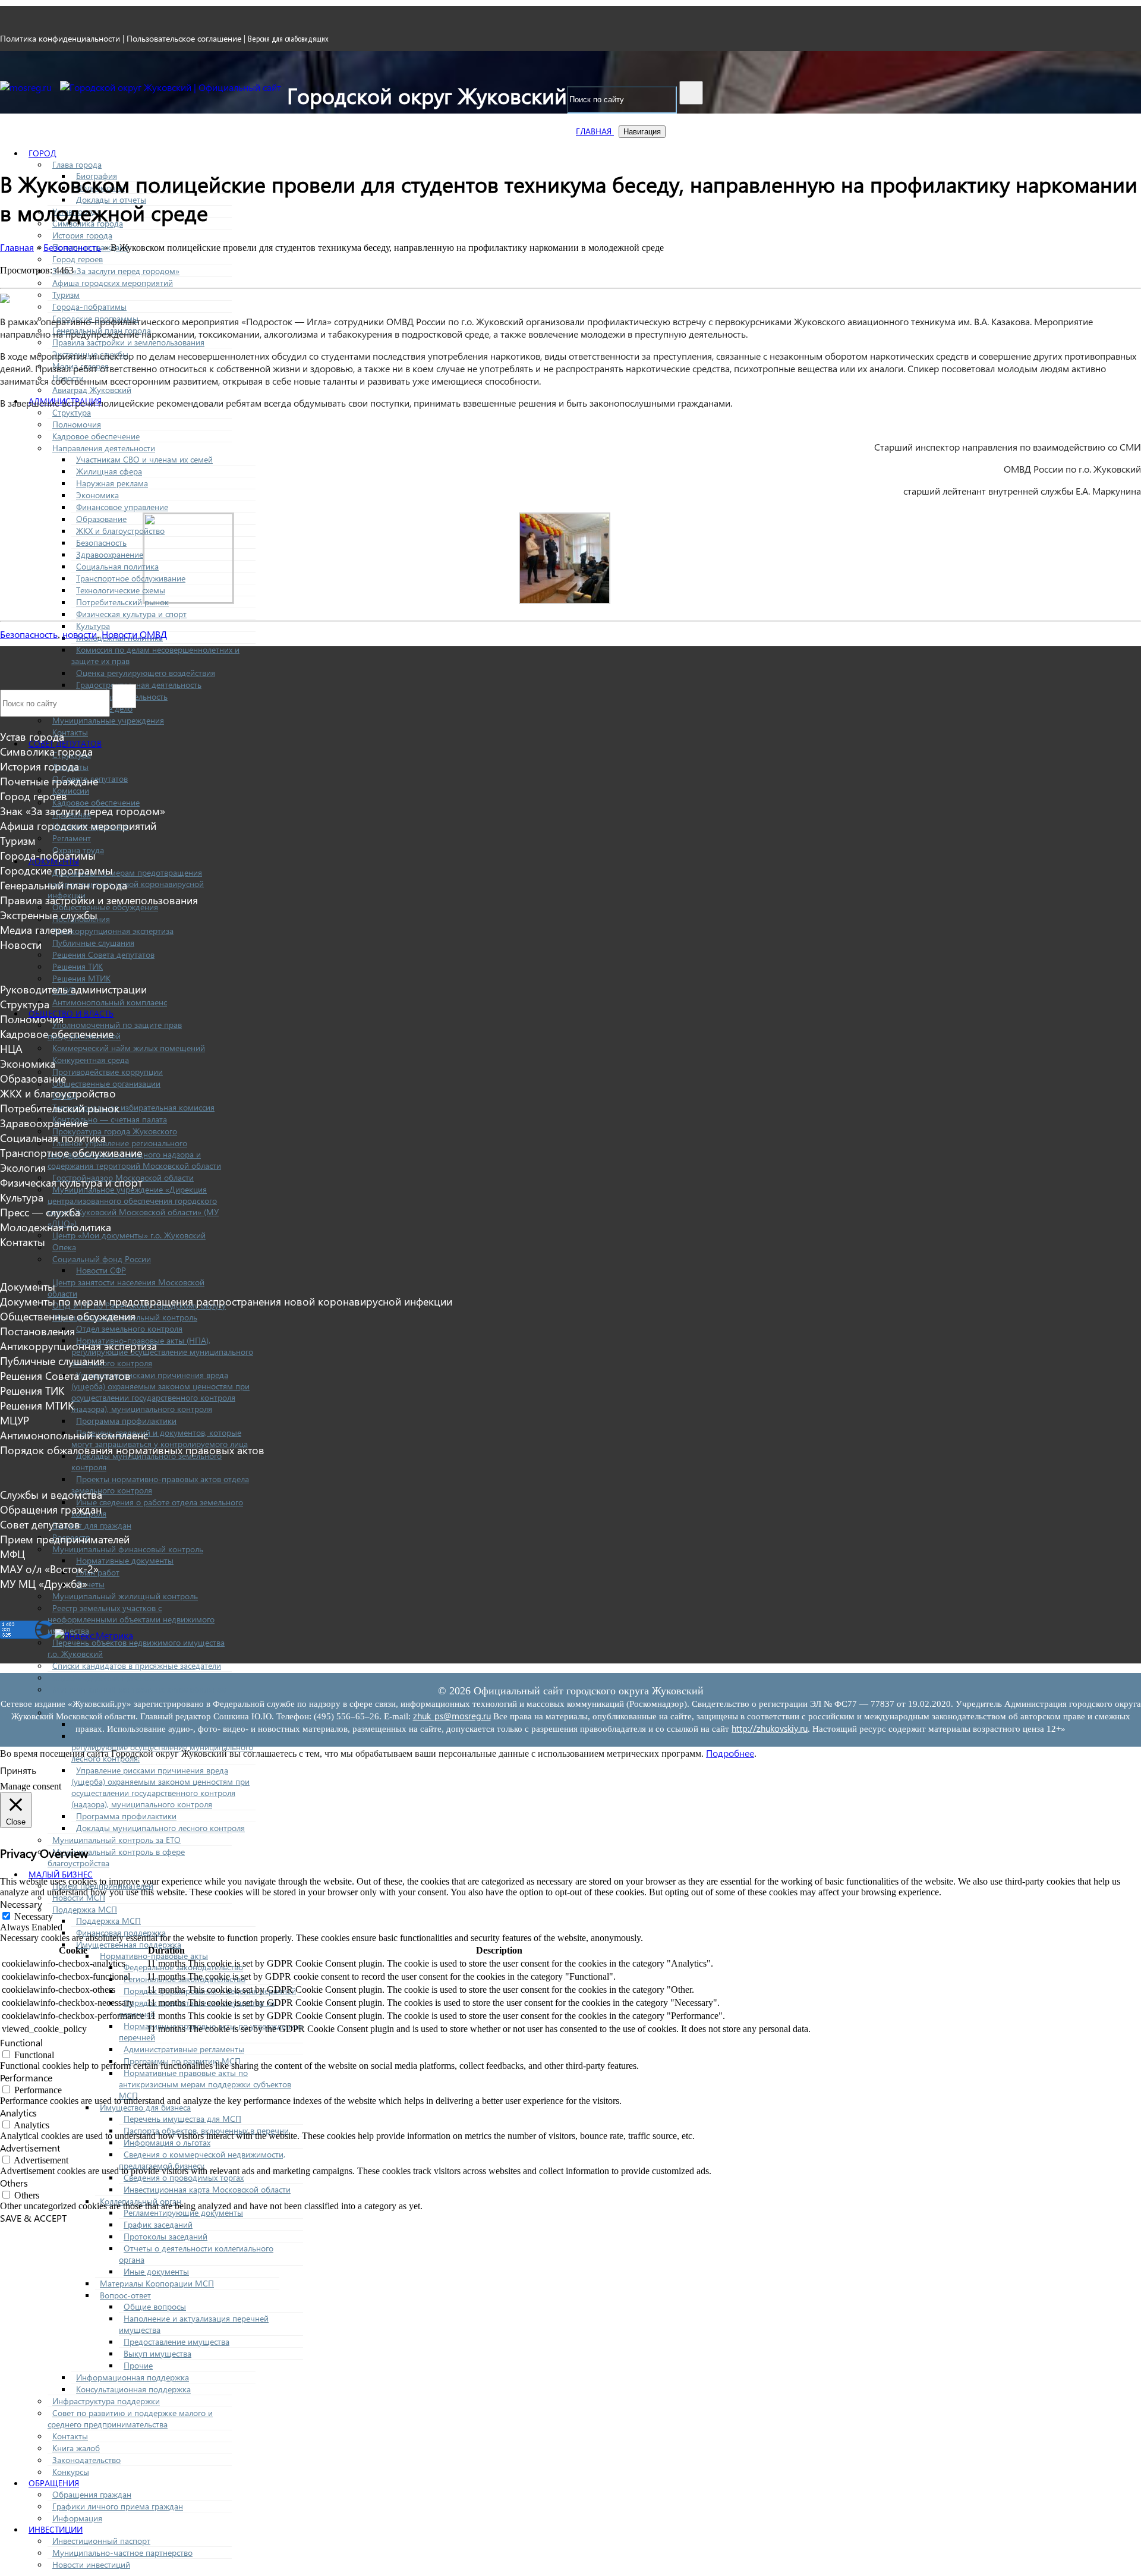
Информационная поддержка (133, 2377)
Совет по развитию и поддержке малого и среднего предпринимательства (130, 2418)
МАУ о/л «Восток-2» (49, 1569)
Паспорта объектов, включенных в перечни (206, 2130)
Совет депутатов (65, 743)
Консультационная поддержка (133, 2389)
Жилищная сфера (109, 471)
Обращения (54, 2483)
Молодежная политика (56, 1227)
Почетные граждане (49, 781)
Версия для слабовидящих (288, 39)
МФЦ (12, 1554)
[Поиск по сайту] (691, 93)
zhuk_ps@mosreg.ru (452, 1716)
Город (42, 153)
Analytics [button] (18, 2113)
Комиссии (71, 790)
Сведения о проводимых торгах (184, 2177)
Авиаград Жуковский (92, 390)
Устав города (32, 736)
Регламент (72, 838)
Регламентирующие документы (183, 2212)
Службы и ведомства (51, 1494)
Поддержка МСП (85, 1909)
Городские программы (56, 870)
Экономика (97, 495)
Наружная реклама (112, 483)
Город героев (78, 259)
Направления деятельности (104, 448)
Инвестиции (56, 2529)
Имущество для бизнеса (145, 2107)
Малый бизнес (61, 1874)
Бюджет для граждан (92, 1525)
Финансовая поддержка (121, 1932)
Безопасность (101, 542)
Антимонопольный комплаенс (110, 1002)
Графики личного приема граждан (118, 2506)
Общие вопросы (155, 2306)
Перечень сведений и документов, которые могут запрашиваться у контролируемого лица (160, 1438)
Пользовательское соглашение (184, 38)
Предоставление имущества (176, 2341)
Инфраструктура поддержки (106, 2401)
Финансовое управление (122, 507)
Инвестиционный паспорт (101, 2541)
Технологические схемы (121, 590)
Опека (64, 1247)
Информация (77, 2518)
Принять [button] (18, 1770)
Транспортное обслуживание (131, 578)
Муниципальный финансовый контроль (128, 1549)
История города (82, 235)
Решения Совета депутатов (103, 954)
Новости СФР (101, 1270)
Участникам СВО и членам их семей (144, 459)
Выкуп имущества (157, 2353)
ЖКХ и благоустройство (120, 531)
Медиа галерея (36, 930)
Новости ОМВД (134, 634)
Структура (72, 412)
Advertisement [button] (30, 2148)
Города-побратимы (89, 306)
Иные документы (156, 2271)
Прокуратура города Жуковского (115, 1131)
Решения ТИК (78, 966)
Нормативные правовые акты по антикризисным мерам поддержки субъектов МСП (205, 2084)
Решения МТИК (81, 978)
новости (80, 634)
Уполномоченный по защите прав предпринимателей (115, 1030)
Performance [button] (26, 2078)
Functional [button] (21, 2042)
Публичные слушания (93, 943)
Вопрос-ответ (125, 2295)
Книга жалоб (76, 2448)
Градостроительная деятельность (139, 685)
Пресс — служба (40, 1212)
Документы (28, 1286)
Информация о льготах (167, 2142)
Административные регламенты (184, 2049)
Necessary (34, 1916)
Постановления (37, 1331)
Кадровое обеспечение (96, 436)
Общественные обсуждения (68, 1316)
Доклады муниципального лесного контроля (160, 1828)
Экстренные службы (49, 915)
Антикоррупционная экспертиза (113, 931)
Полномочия (77, 424)
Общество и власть (71, 1013)
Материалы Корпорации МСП (157, 2283)
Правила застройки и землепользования (128, 342)
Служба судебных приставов (106, 1677)
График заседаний (158, 2224)
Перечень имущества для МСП (182, 2119)
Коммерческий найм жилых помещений (129, 1048)
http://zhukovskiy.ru (770, 1728)
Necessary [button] (21, 1904)
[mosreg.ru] (27, 87)
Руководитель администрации (73, 989)
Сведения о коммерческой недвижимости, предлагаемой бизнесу (202, 2160)
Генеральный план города (64, 885)
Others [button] (14, 2183)
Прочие (138, 2365)
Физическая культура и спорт (131, 614)
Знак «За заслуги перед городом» (116, 271)
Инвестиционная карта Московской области (207, 2189)
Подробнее (730, 1753)
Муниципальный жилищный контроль (125, 1596)
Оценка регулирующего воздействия (146, 673)
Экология (23, 1167)
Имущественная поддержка (129, 1944)
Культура (93, 626)
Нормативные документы (125, 1560)
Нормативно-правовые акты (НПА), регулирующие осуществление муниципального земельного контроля (162, 1352)
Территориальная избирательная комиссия (133, 1107)
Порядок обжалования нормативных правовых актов (132, 1450)
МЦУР (15, 1420)
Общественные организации (106, 1083)
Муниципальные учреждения (108, 720)
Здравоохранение (110, 554)
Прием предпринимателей (65, 1539)
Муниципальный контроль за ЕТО (116, 1840)
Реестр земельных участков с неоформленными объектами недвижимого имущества (131, 1619)
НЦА (11, 1048)
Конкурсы (71, 2472)
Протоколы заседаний (166, 2236)
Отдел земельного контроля (129, 1328)
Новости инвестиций (91, 2564)
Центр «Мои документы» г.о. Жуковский (129, 1235)
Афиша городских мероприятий (113, 283)
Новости (21, 944)
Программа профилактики (126, 1421)
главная (595, 131)
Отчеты (90, 1584)
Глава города (77, 164)
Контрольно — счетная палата (110, 1119)
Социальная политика (117, 566)
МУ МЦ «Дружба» (44, 1583)
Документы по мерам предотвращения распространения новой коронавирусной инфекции (226, 1301)
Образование (101, 519)
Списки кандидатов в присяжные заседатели (137, 1666)
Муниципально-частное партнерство (122, 2553)
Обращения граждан (92, 2494)
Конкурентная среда (91, 1060)
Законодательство (86, 2460)
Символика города (46, 751)
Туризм (66, 295)
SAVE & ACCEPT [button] (33, 2218)
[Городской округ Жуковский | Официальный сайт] (171, 87)
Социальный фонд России (102, 1259)
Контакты (70, 732)
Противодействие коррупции (108, 1072)
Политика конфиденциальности (60, 38)
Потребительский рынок (122, 602)
